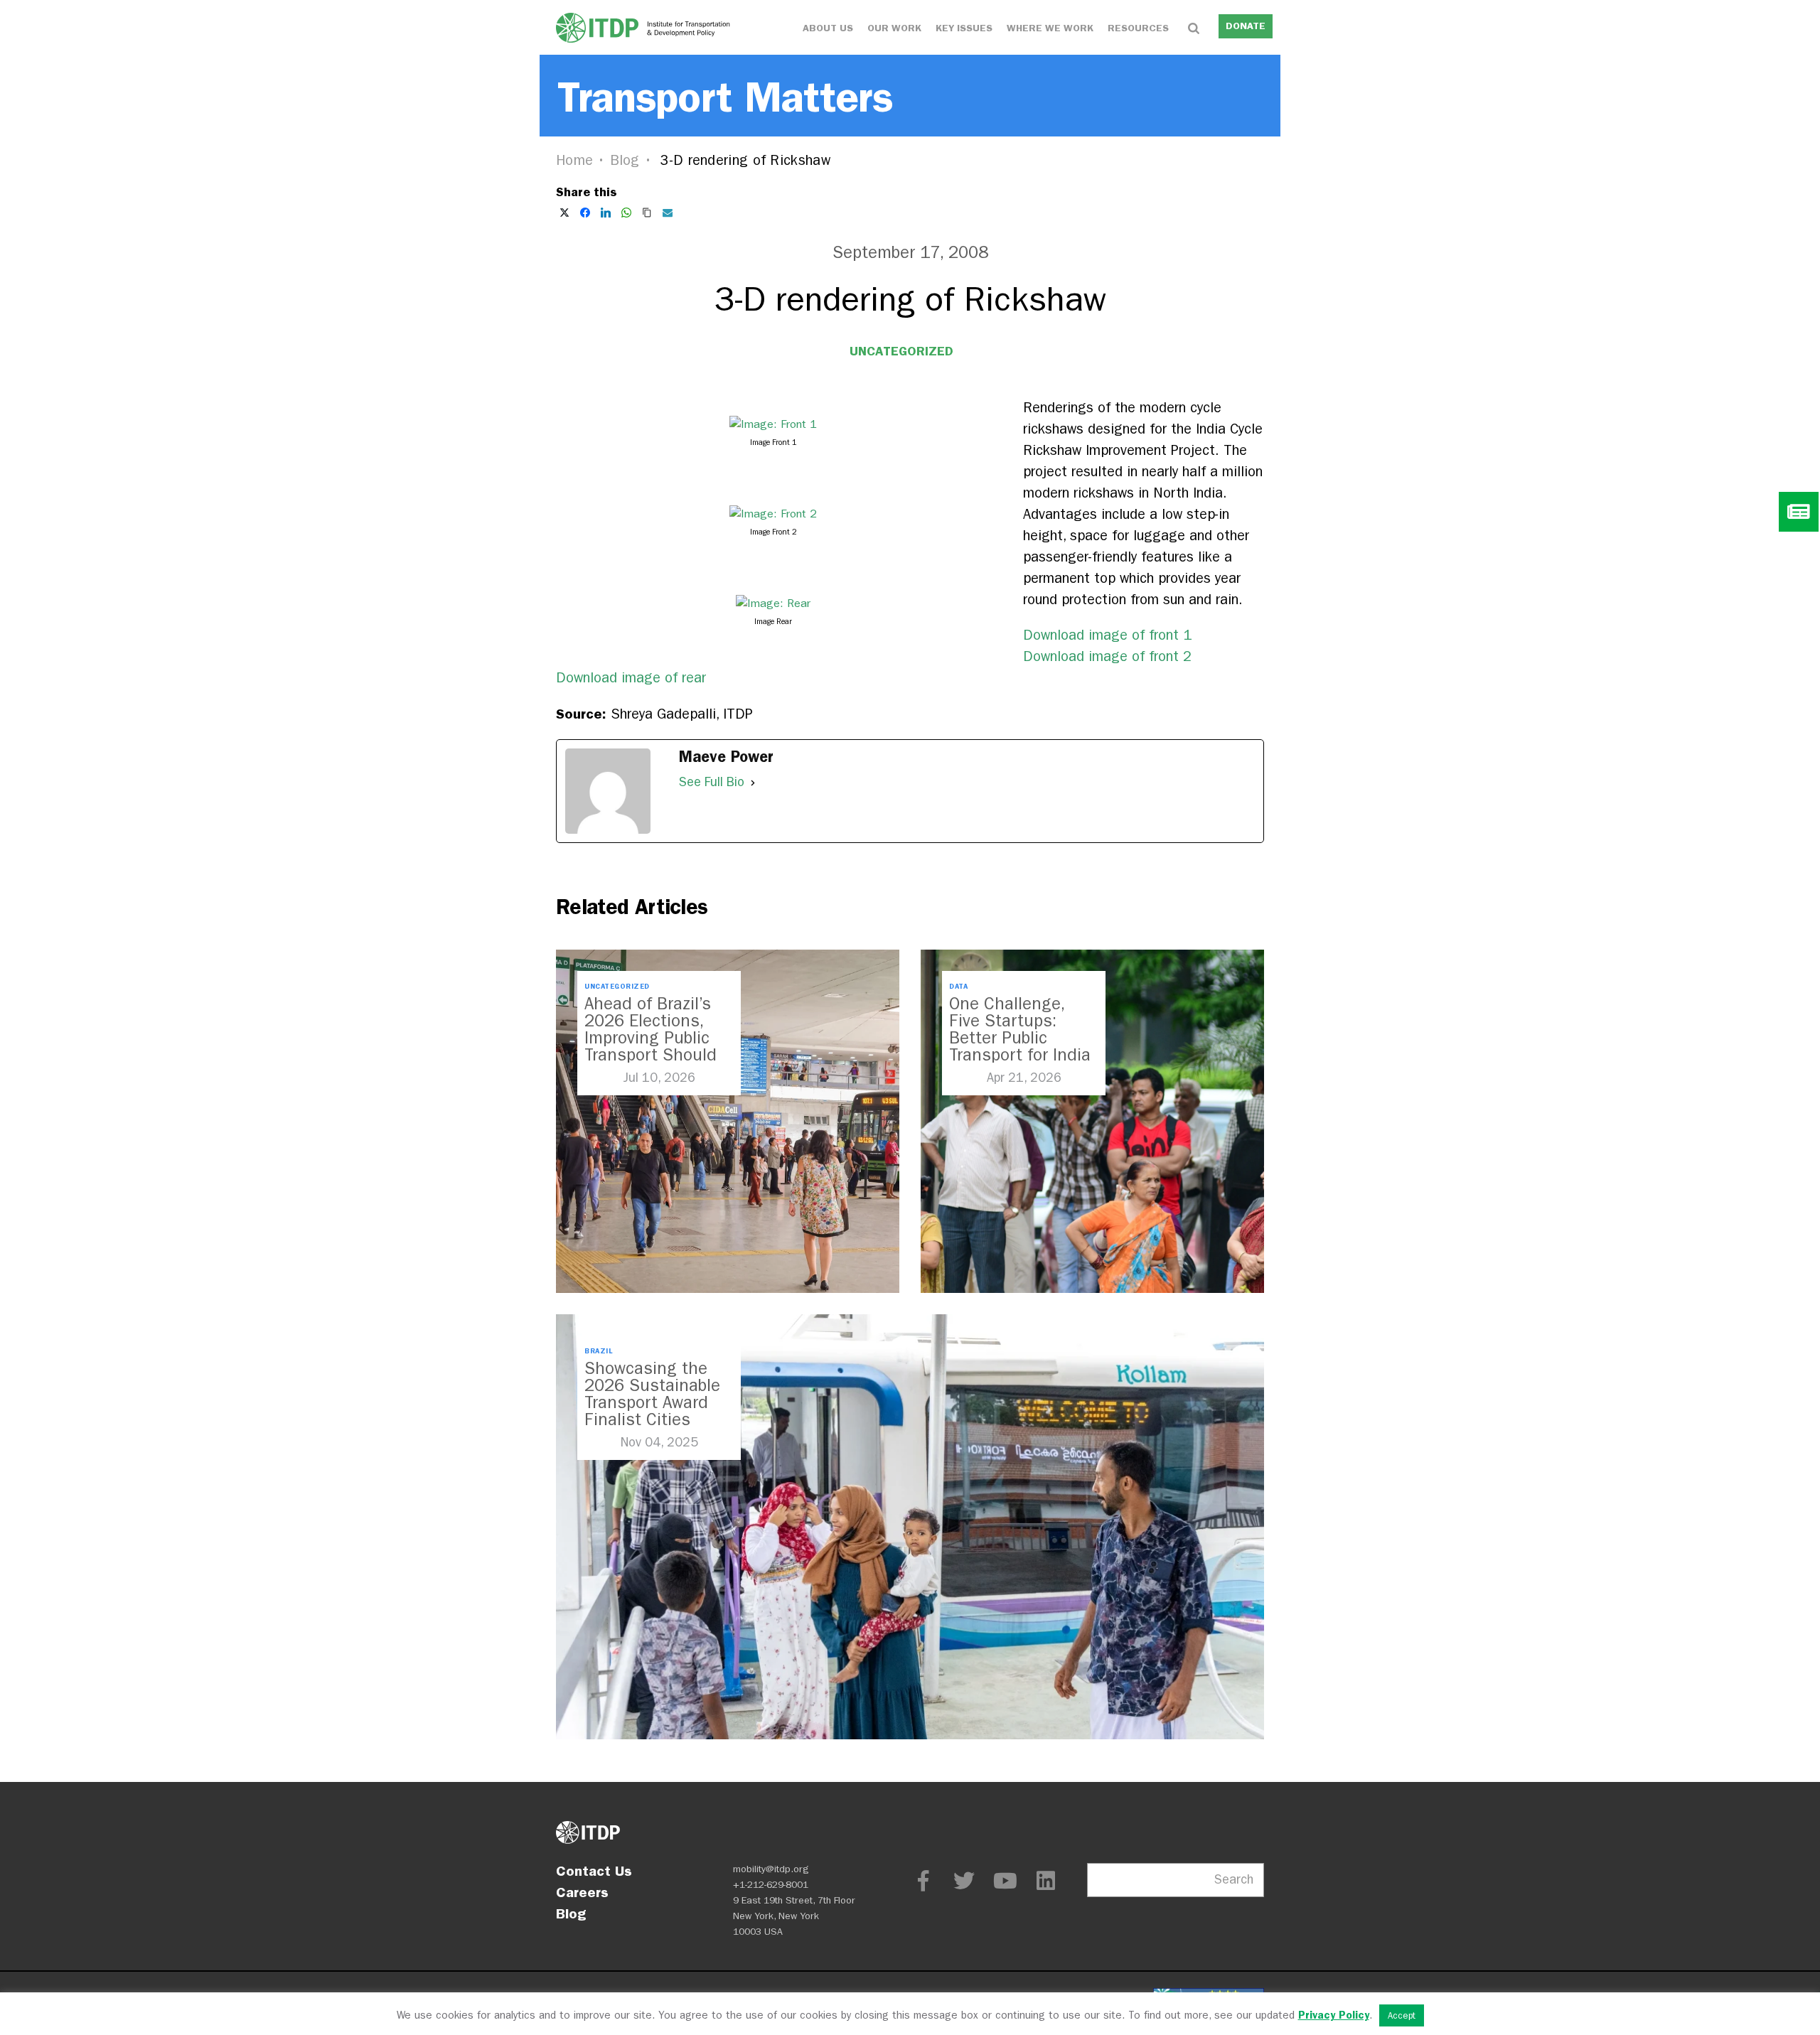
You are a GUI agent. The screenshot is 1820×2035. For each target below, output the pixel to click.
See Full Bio (712, 782)
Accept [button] (1402, 2015)
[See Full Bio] (753, 783)
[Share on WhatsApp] (626, 213)
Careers (582, 1892)
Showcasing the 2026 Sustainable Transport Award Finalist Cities (652, 1394)
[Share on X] (564, 213)
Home (574, 160)
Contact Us (594, 1871)
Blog (625, 160)
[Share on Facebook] (585, 213)
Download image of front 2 (1107, 656)
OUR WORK (894, 28)
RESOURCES (1138, 28)
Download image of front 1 (1107, 635)
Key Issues (964, 28)
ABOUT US (828, 28)
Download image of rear (631, 678)
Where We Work (1050, 28)
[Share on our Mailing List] (668, 213)
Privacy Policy (1334, 2015)
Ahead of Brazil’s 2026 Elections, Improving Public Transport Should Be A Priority (651, 1038)
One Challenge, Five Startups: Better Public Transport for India (1020, 1029)
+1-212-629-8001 (771, 1885)
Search (1234, 1880)
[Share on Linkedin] (606, 213)
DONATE (1246, 26)
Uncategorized (901, 351)
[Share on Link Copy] (647, 213)
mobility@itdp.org (771, 1869)
